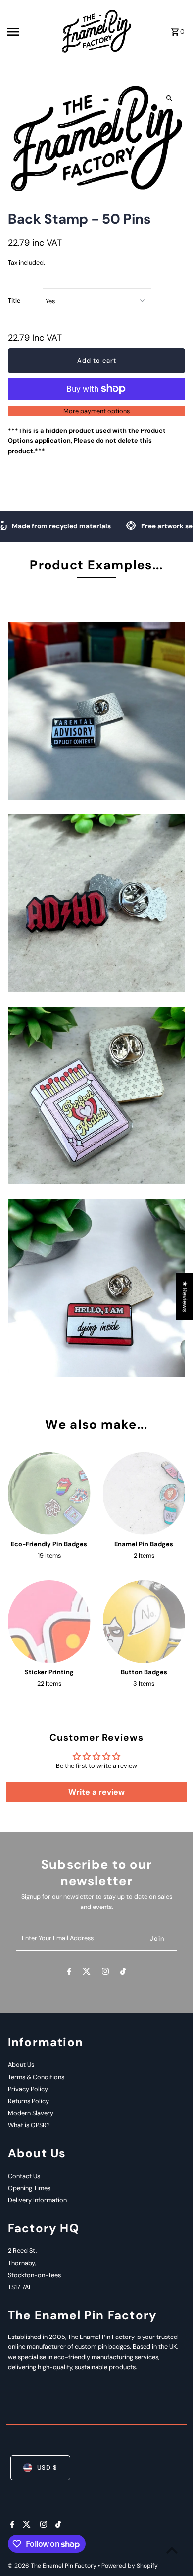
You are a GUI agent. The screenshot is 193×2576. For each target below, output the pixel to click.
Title (14, 301)
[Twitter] (87, 1973)
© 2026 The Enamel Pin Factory (53, 2566)
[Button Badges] (144, 1622)
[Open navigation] (30, 32)
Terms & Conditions (36, 2077)
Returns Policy (28, 2101)
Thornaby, (22, 2263)
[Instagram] (105, 1973)
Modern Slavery (31, 2113)
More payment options (96, 411)
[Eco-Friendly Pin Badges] (49, 1494)
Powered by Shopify (130, 2566)
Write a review (96, 1792)
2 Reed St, (22, 2251)
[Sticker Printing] (49, 1622)
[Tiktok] (123, 1973)
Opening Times (29, 2188)
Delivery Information (37, 2200)
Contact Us (24, 2176)
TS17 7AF (20, 2287)
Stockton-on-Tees (34, 2275)
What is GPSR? (29, 2125)
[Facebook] (69, 1973)
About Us (21, 2065)
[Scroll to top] (172, 2550)
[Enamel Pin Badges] (144, 1494)
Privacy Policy (28, 2089)
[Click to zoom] (169, 98)
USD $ (47, 2467)
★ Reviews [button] (185, 1296)
